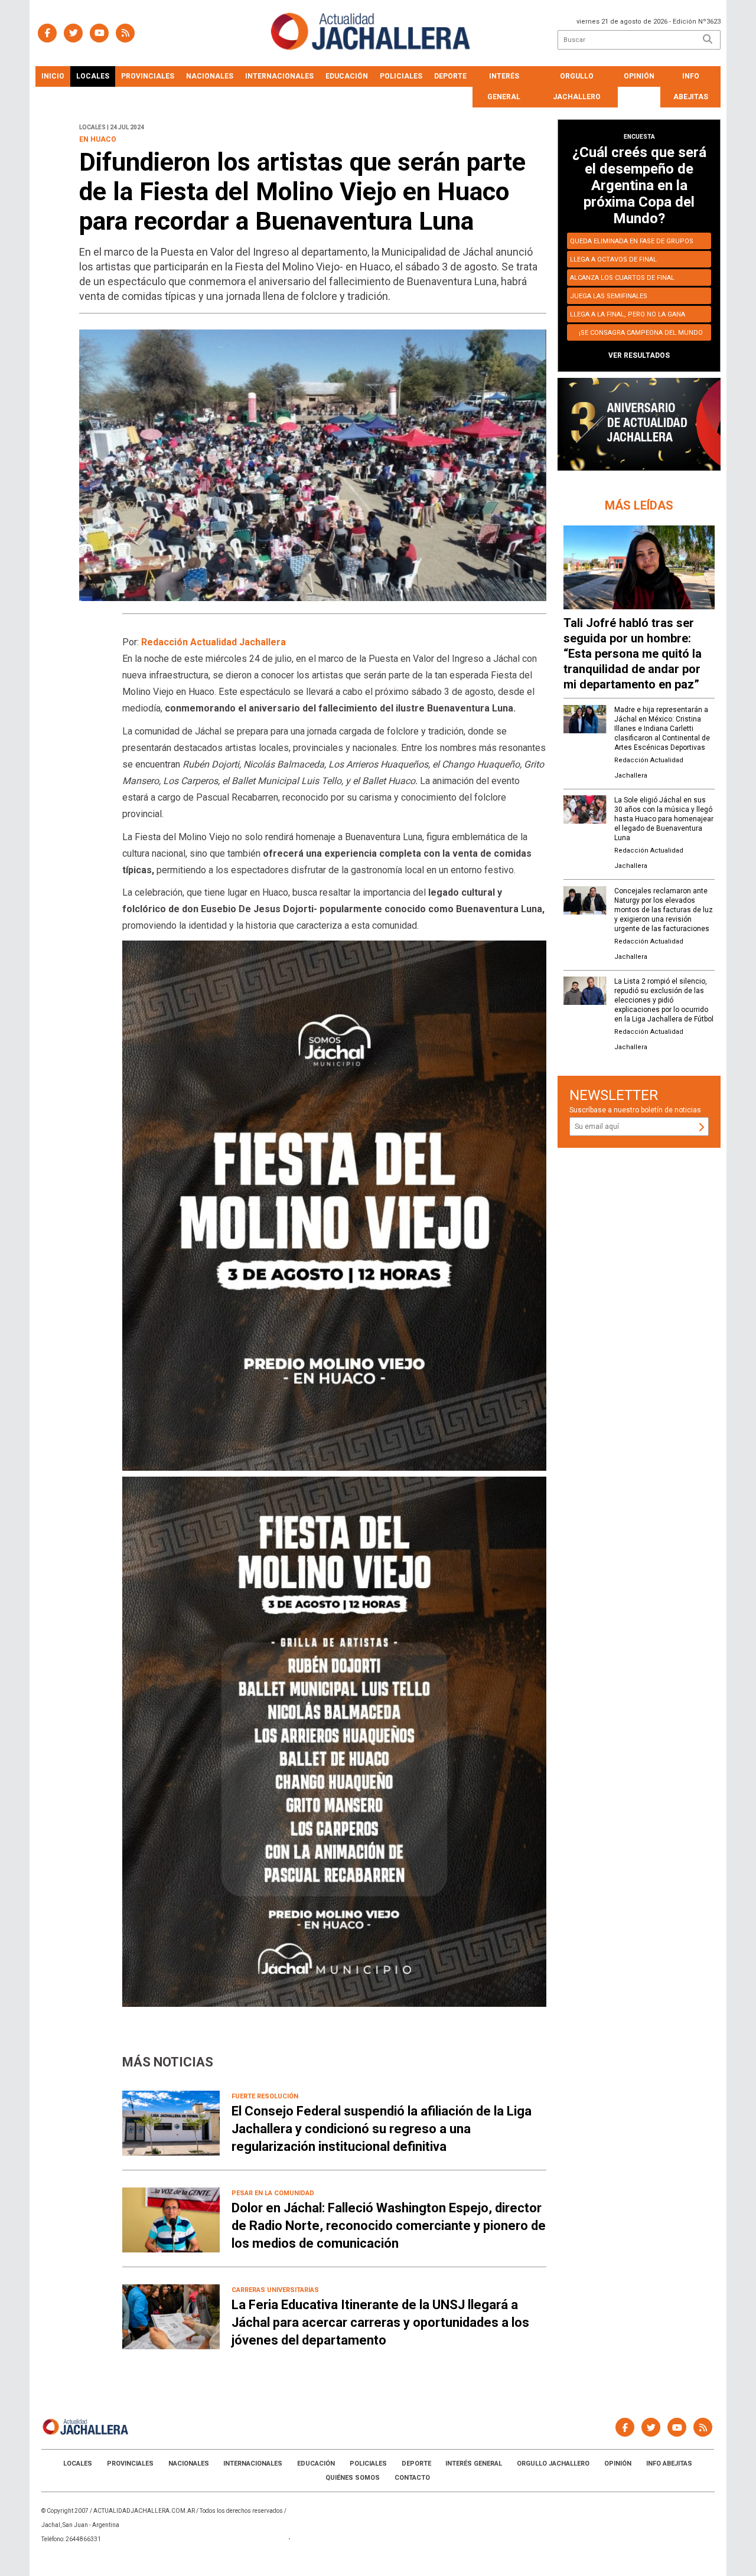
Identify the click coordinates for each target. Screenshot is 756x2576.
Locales (93, 76)
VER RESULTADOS (639, 355)
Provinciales (148, 76)
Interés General (504, 86)
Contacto (412, 2478)
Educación (347, 76)
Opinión (639, 76)
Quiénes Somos (353, 2478)
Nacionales (210, 76)
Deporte (450, 76)
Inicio (53, 76)
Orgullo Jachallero (577, 86)
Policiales (401, 76)
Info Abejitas (691, 86)
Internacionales (279, 76)
